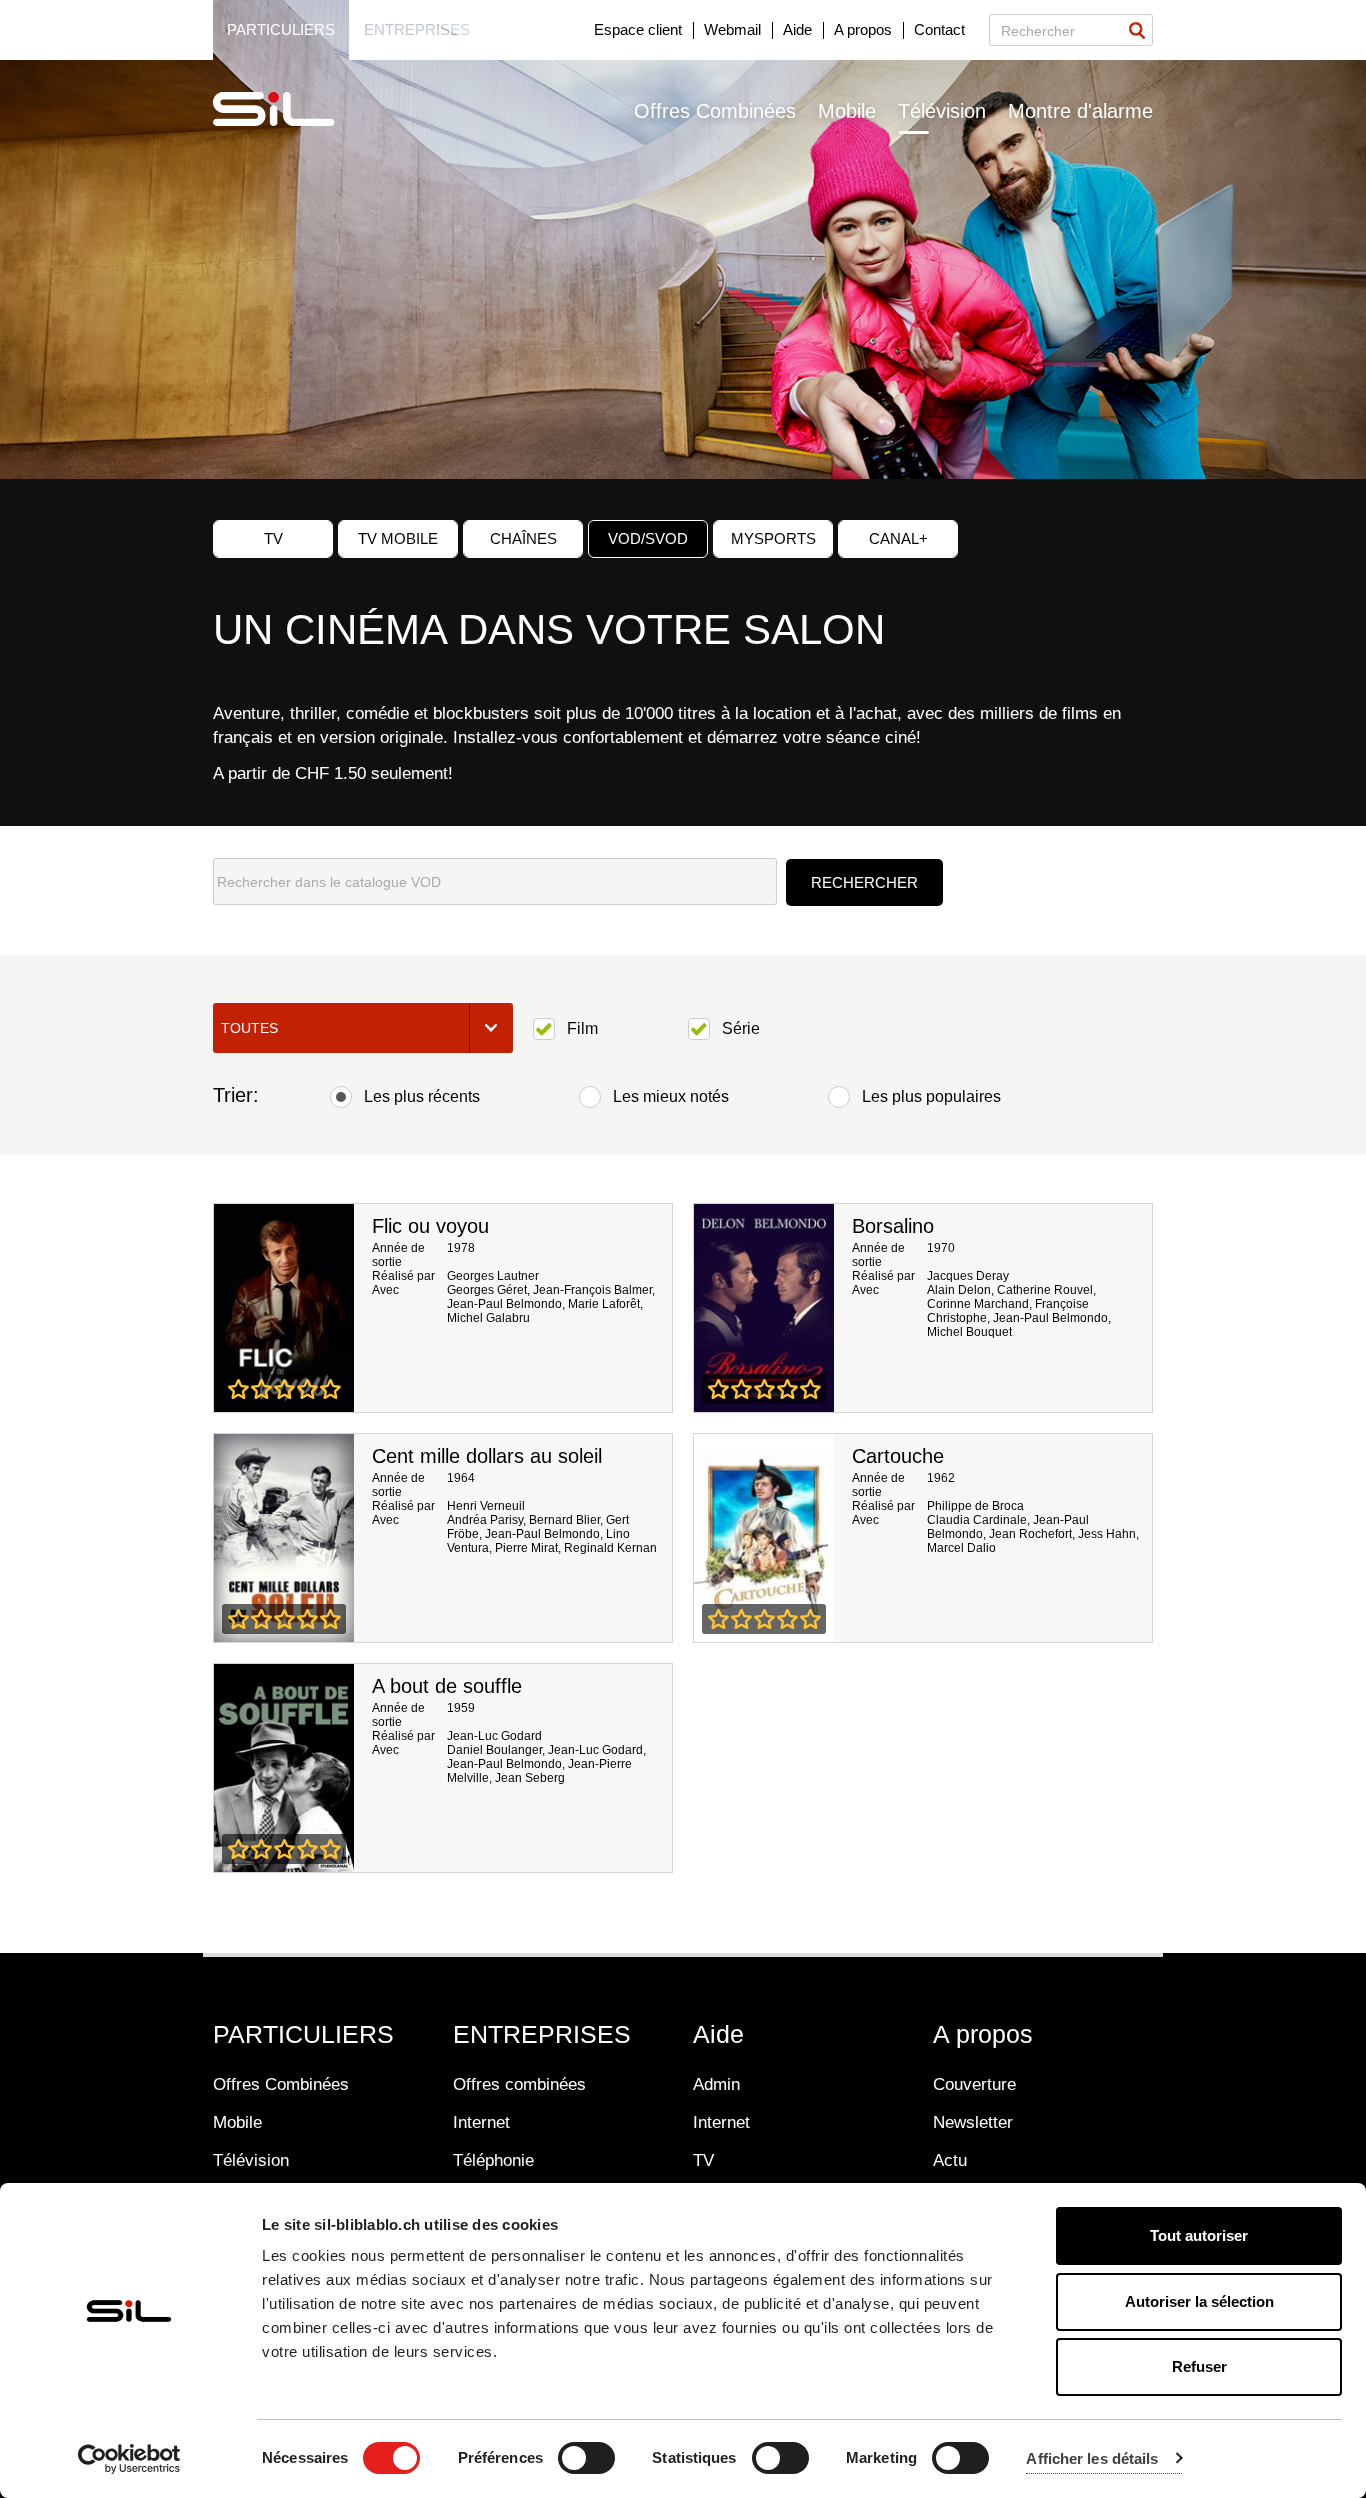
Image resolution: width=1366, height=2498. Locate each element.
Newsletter (973, 2122)
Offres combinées (519, 2084)
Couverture (974, 2084)
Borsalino (893, 1226)
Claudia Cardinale (977, 1520)
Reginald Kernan (610, 1548)
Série (741, 1028)
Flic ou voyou (430, 1226)
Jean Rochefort (1030, 1534)
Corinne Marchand (978, 1304)
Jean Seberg (530, 1778)
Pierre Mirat (526, 1548)
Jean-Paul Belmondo (504, 1304)
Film (582, 1028)
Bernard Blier (564, 1520)
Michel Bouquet (969, 1332)
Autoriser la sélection (1199, 2301)
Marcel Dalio (961, 1548)
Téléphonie (493, 2160)
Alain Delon (959, 1290)
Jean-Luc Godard (494, 1736)
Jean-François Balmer (592, 1290)
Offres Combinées (715, 111)
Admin (716, 2084)
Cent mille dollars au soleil (487, 1456)
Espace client (638, 29)
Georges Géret (487, 1290)
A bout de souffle (447, 1686)
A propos (863, 29)
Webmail (732, 29)
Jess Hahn (1107, 1534)
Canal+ (898, 538)
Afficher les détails (1092, 2458)
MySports (773, 538)
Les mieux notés (671, 1096)
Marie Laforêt (604, 1304)
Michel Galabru (488, 1318)
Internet (481, 2122)
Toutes (249, 1028)
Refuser (1199, 2366)
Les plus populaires (931, 1096)
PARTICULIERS (303, 2034)
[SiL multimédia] (296, 110)
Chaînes (523, 538)
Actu (950, 2160)
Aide (797, 29)
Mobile (847, 111)
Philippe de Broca (975, 1506)
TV (273, 538)
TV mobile (398, 538)
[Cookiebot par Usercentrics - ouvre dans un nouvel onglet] (129, 2459)
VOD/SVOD (648, 538)
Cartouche (898, 1456)
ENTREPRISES (542, 2034)
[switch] (586, 2458)
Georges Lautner (493, 1276)
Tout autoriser (1199, 2235)
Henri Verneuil (486, 1506)
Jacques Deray (968, 1276)
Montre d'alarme (1080, 111)
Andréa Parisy (485, 1520)
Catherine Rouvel (1045, 1290)
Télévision (942, 111)
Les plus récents (422, 1096)
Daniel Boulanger (494, 1750)
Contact (939, 29)
